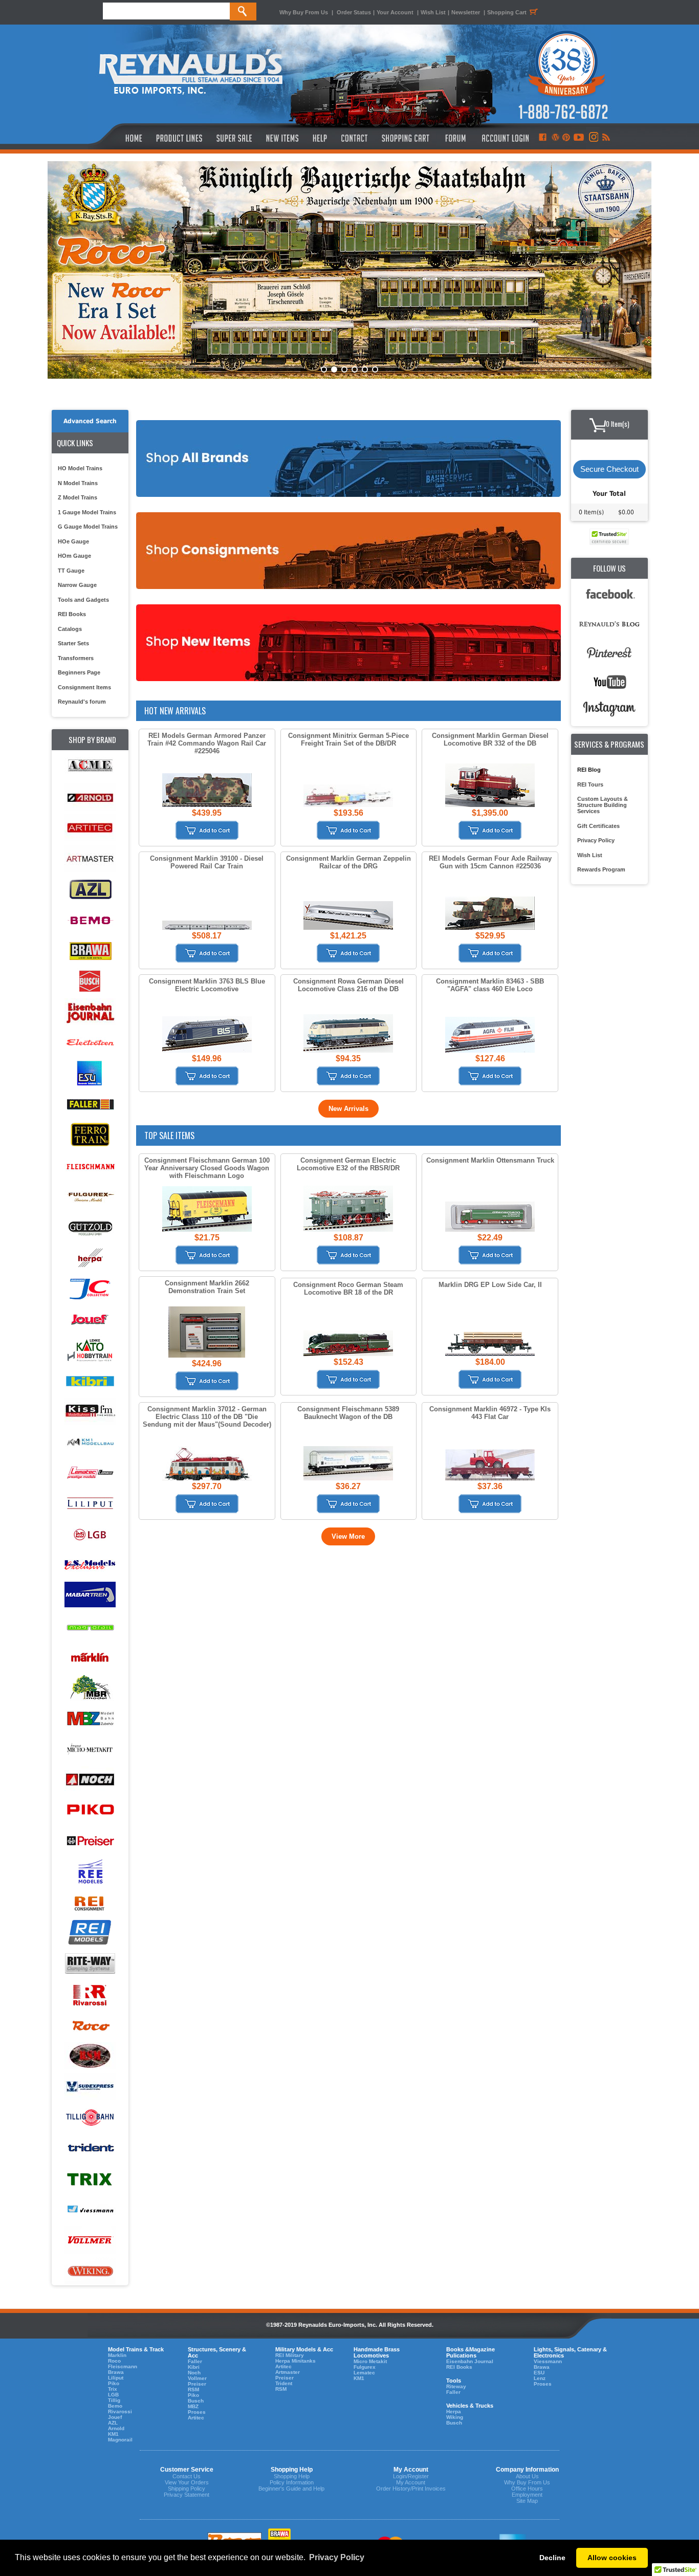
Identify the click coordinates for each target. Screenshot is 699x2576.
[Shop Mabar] (90, 1596)
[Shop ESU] (90, 1074)
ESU (539, 2373)
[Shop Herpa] (90, 1258)
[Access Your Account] (504, 138)
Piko (114, 2383)
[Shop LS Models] (90, 1565)
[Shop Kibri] (90, 1381)
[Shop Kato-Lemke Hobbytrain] (90, 1350)
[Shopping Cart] (406, 138)
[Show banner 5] (365, 369)
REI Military (290, 2355)
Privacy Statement (187, 2495)
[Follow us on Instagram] (593, 138)
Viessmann (548, 2361)
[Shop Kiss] (90, 1411)
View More (348, 1536)
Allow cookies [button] (612, 2558)
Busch (196, 2401)
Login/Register (411, 2476)
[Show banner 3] (344, 369)
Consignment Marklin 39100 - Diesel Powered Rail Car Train (207, 862)
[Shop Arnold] (90, 798)
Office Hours (527, 2488)
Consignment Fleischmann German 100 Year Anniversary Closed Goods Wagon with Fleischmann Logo (207, 1168)
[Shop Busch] (90, 982)
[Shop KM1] (90, 1442)
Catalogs (70, 629)
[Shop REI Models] (90, 1934)
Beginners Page (79, 672)
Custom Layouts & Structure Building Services (603, 805)
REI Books (72, 614)
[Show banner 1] (324, 369)
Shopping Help (292, 2476)
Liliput (116, 2378)
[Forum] (455, 138)
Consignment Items (84, 687)
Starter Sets (73, 643)
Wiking (455, 2417)
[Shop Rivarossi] (90, 1995)
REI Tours (590, 784)
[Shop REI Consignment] (90, 1903)
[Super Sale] (234, 138)
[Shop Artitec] (90, 828)
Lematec (364, 2373)
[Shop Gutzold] (90, 1227)
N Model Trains (78, 483)
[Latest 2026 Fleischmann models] (349, 270)
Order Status (354, 12)
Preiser (197, 2384)
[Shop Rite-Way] (90, 1964)
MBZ (193, 2406)
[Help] (321, 138)
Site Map (527, 2501)
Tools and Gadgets (83, 600)
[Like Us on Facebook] (542, 138)
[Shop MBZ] (90, 1719)
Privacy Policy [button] (337, 2557)
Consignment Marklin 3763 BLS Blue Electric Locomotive (207, 985)
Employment (527, 2495)
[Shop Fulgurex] (90, 1197)
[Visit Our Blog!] (555, 138)
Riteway (456, 2386)
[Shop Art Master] (90, 859)
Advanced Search (90, 421)
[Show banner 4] (355, 369)
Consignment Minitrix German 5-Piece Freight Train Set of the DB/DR (348, 739)
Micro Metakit (370, 2361)
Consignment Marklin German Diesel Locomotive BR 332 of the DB (490, 739)
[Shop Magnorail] (90, 1627)
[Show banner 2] (334, 369)
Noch (194, 2373)
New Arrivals (348, 1109)
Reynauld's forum (82, 702)
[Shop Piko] (90, 1811)
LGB (113, 2395)
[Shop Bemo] (90, 920)
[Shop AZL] (90, 890)
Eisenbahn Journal (470, 2361)
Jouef (115, 2417)
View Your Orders (187, 2482)
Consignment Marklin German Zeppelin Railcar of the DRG (348, 862)
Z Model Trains (78, 497)
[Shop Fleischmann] (90, 1166)
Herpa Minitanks (296, 2361)
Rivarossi (120, 2411)
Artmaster (288, 2372)
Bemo (115, 2406)
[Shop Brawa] (90, 951)
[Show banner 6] (375, 369)
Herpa (454, 2411)
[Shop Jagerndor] (90, 1289)
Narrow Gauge (77, 585)
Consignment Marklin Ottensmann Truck (490, 1160)
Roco (114, 2361)
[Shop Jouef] (90, 1319)
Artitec (196, 2418)
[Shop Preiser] (90, 1841)
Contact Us (187, 2476)
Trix (113, 2389)
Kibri (194, 2367)
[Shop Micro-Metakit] (90, 1749)
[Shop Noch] (90, 1780)
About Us (527, 2476)
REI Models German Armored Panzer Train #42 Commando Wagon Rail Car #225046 (207, 743)
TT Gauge (71, 571)
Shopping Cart (507, 12)
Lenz (540, 2378)
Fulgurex (365, 2367)
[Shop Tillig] (90, 2118)
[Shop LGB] (90, 1534)
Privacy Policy (596, 840)
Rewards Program (601, 869)
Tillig (114, 2400)
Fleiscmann (123, 2366)
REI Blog (589, 770)
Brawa (116, 2372)
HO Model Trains (80, 468)
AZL (113, 2423)
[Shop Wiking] (90, 2271)
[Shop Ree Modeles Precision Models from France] (90, 1872)
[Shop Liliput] (90, 1504)
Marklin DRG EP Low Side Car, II (490, 1285)
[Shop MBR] (90, 1688)
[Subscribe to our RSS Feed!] (606, 138)
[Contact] (355, 138)
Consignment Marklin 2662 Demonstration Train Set (207, 1287)
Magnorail (120, 2440)
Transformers (76, 658)
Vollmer (197, 2378)
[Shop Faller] (90, 1105)
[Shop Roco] (90, 2026)
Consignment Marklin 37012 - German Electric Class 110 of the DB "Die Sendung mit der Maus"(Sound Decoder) (207, 1417)
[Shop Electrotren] (90, 1043)
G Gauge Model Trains (88, 527)
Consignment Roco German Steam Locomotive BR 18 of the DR (348, 1289)
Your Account (396, 12)
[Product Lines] (180, 138)
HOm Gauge (74, 556)
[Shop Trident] (90, 2148)
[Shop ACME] (90, 767)
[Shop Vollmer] (90, 2241)
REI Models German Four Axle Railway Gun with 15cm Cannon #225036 (490, 862)
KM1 (113, 2434)
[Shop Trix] (90, 2179)
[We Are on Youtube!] (579, 138)
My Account (411, 2482)
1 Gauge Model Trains (87, 512)
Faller (195, 2361)
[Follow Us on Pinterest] (566, 138)
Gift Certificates (598, 826)
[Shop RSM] (90, 2056)
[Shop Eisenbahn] (90, 1012)
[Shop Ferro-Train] (90, 1135)
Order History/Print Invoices (411, 2488)
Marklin (117, 2355)
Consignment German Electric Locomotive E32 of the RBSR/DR (348, 1164)
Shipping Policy (187, 2488)
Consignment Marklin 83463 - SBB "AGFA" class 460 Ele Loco (490, 985)
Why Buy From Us (304, 12)
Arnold (116, 2428)
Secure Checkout (609, 469)
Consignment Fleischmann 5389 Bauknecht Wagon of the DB (348, 1413)
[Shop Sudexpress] (90, 2087)
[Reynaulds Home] (118, 138)
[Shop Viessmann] (90, 2210)
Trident (284, 2383)
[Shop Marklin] (90, 1657)
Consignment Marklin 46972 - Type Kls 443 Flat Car (490, 1413)
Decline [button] (552, 2558)
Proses (197, 2412)
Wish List (433, 12)
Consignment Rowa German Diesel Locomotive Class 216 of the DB (348, 985)
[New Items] (282, 138)
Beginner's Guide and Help (291, 2488)
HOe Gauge (73, 541)
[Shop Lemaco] (90, 1473)
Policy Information (292, 2482)
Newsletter (466, 12)
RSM (193, 2389)
